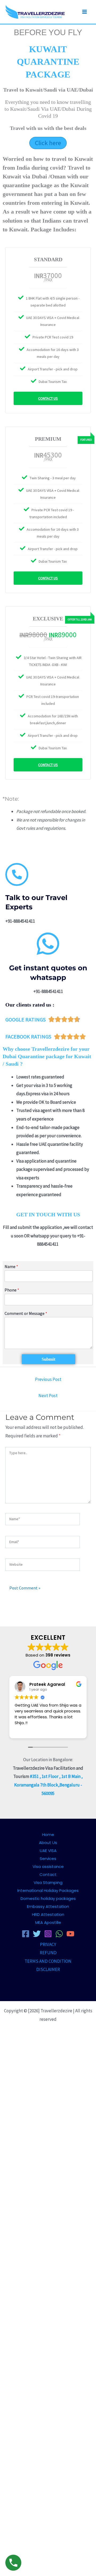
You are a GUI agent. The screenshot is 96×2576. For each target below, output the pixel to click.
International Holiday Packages (48, 1890)
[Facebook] (26, 1934)
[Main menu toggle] (85, 12)
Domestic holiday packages (48, 1898)
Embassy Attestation (48, 1906)
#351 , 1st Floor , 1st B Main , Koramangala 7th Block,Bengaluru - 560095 (49, 1785)
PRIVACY (48, 1944)
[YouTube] (70, 1934)
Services (48, 1859)
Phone (12, 1290)
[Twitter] (37, 1934)
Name (11, 1266)
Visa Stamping (48, 1882)
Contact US (48, 398)
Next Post (48, 1396)
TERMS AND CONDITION (48, 1961)
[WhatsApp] (59, 1934)
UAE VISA (48, 1851)
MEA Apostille (48, 1922)
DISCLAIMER (48, 1969)
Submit (49, 1359)
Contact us (48, 578)
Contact (48, 1874)
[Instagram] (48, 1934)
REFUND (48, 1953)
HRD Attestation (48, 1914)
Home (48, 1835)
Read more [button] (77, 1730)
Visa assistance (48, 1866)
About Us (48, 1843)
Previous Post (48, 1379)
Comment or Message (26, 1313)
